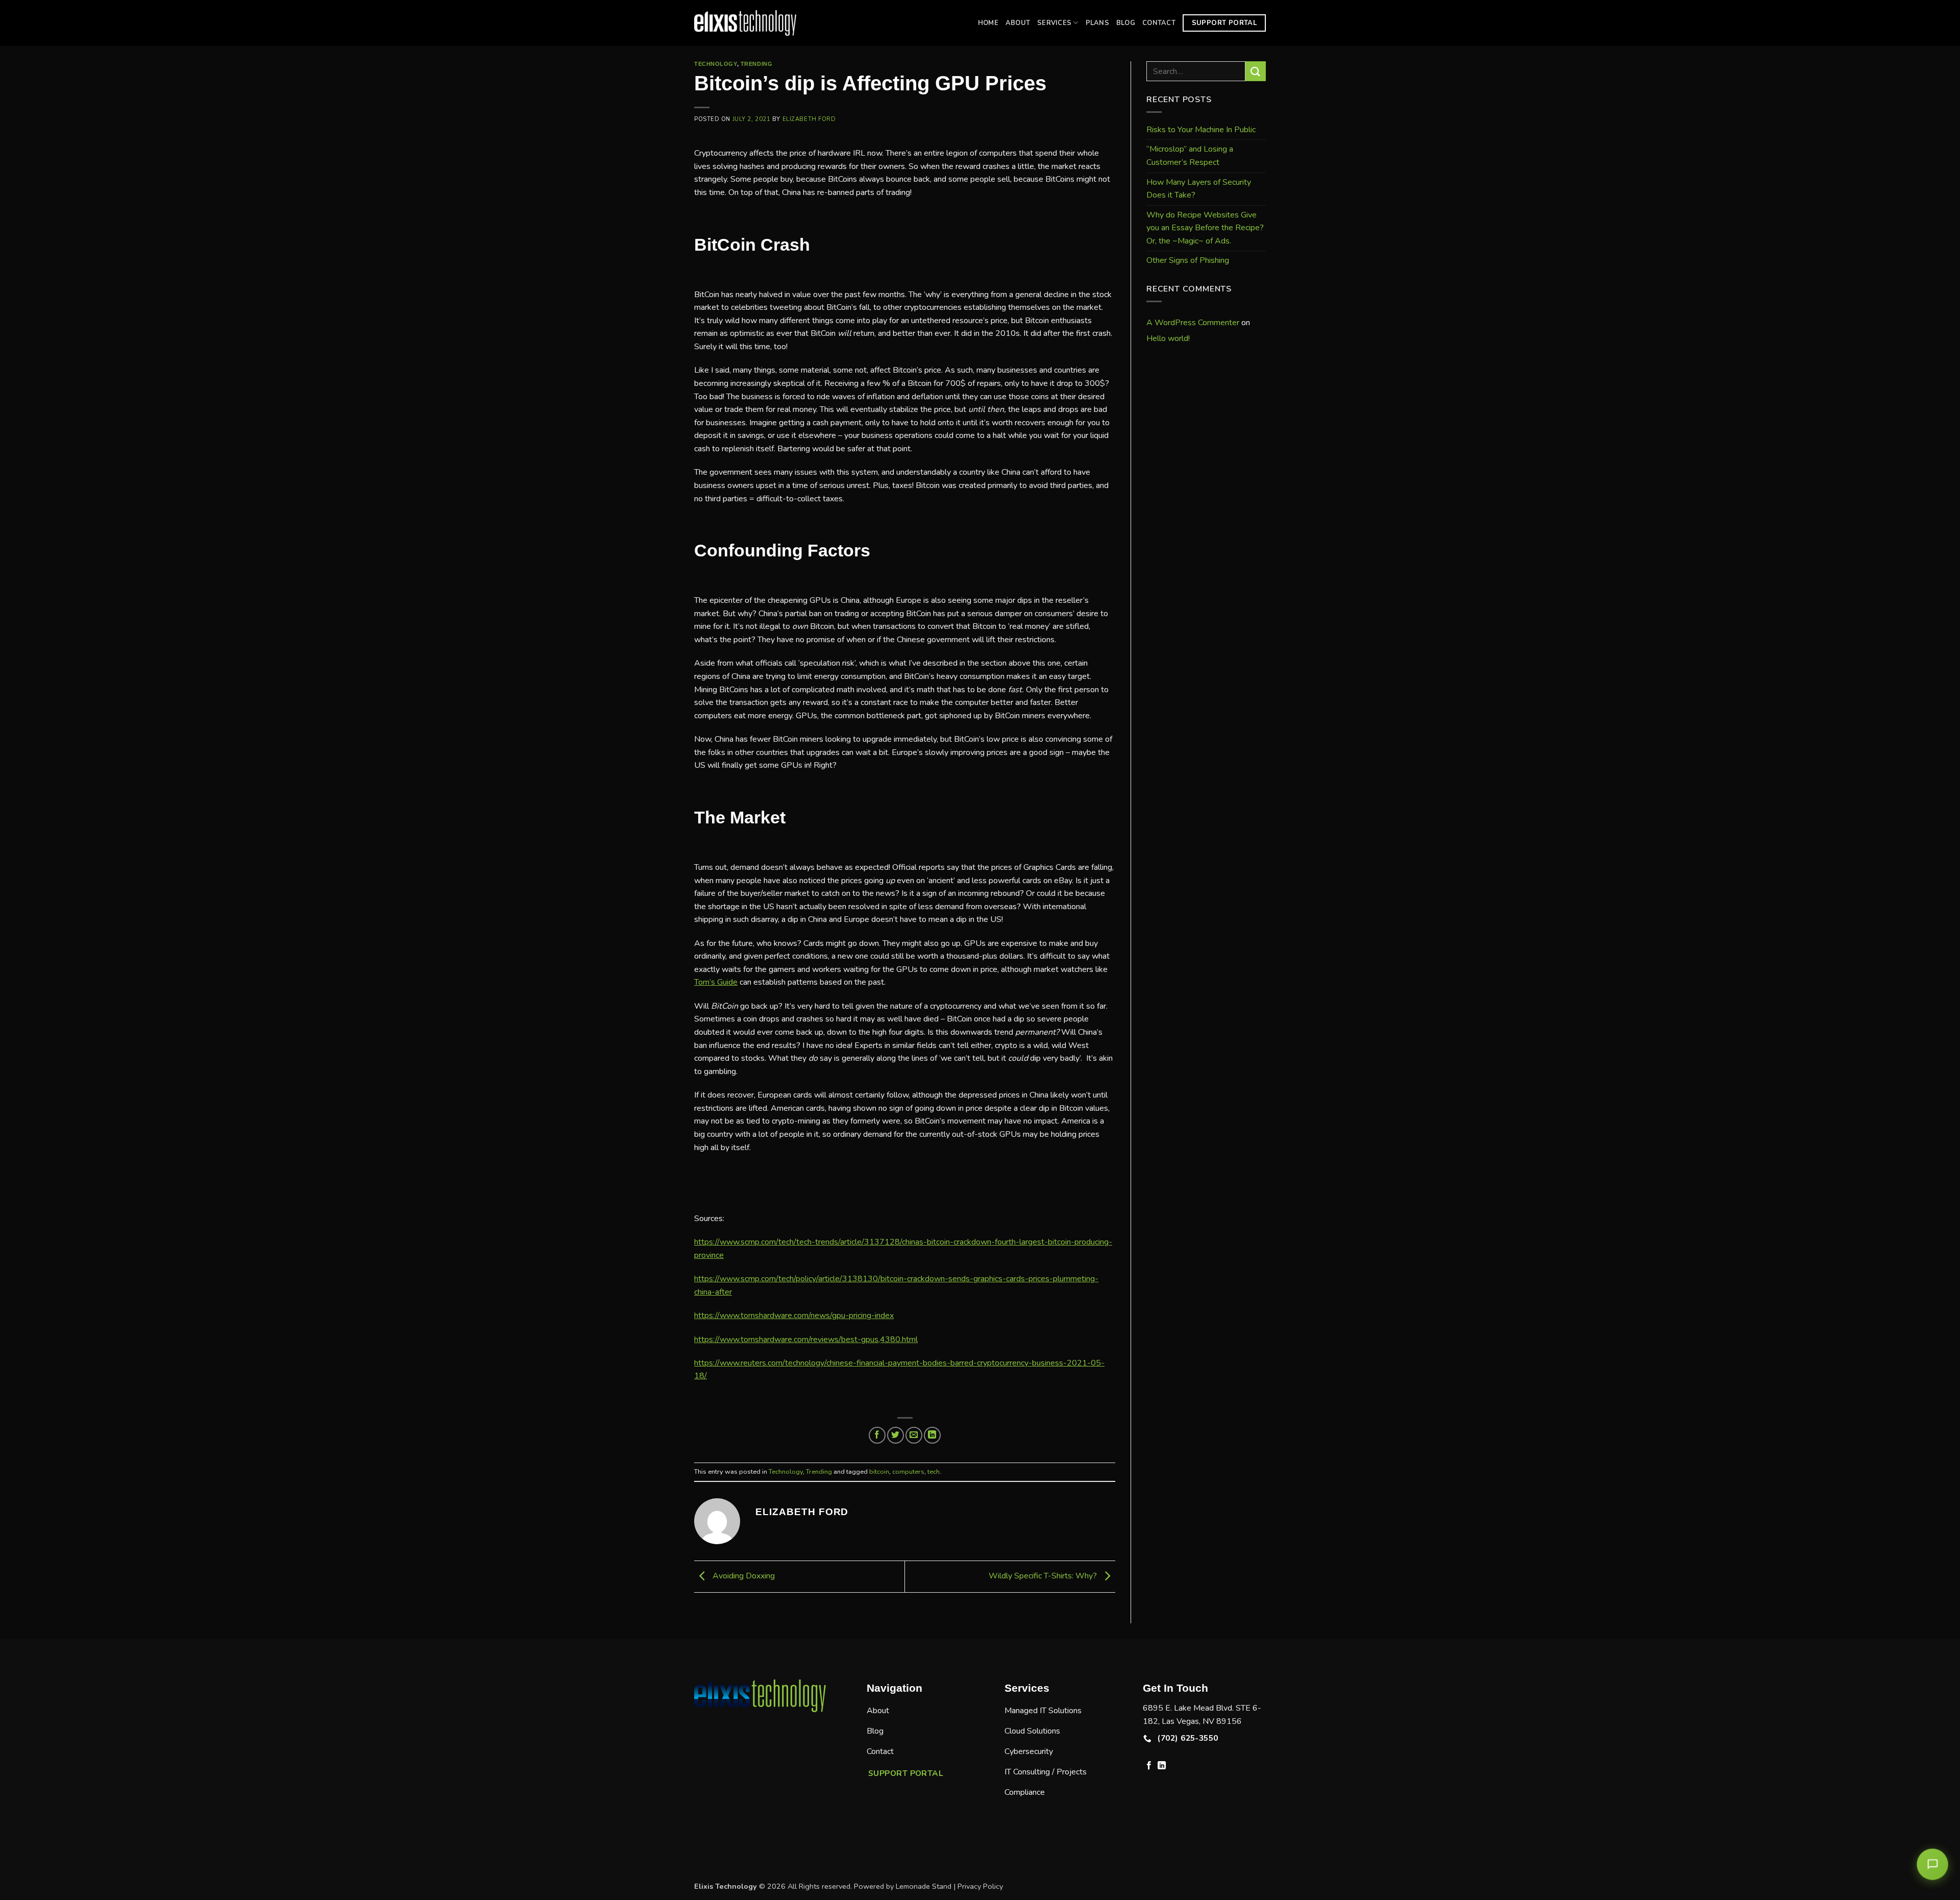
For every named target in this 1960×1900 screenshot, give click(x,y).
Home (988, 23)
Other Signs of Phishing (1188, 260)
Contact (1159, 23)
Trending (756, 64)
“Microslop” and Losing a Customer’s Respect (1190, 156)
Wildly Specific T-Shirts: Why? (1044, 1576)
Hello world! (1168, 338)
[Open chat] (1932, 1864)
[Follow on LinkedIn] (1162, 1766)
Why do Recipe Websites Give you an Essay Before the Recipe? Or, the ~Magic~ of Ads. (1205, 228)
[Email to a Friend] (914, 1435)
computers (908, 1472)
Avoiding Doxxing (743, 1576)
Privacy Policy (980, 1886)
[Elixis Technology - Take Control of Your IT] (745, 23)
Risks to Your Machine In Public (1201, 130)
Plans (1097, 23)
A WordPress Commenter (1193, 323)
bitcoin (879, 1472)
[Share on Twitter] (896, 1435)
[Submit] (1256, 71)
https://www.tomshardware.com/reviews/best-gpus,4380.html (806, 1339)
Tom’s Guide (716, 982)
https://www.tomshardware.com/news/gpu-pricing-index (794, 1316)
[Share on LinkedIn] (932, 1435)
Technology (716, 64)
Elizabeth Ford (809, 119)
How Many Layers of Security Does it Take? (1199, 189)
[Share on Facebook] (877, 1435)
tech (934, 1472)
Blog (1126, 23)
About (1018, 23)
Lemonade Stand (924, 1886)
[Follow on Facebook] (1149, 1766)
